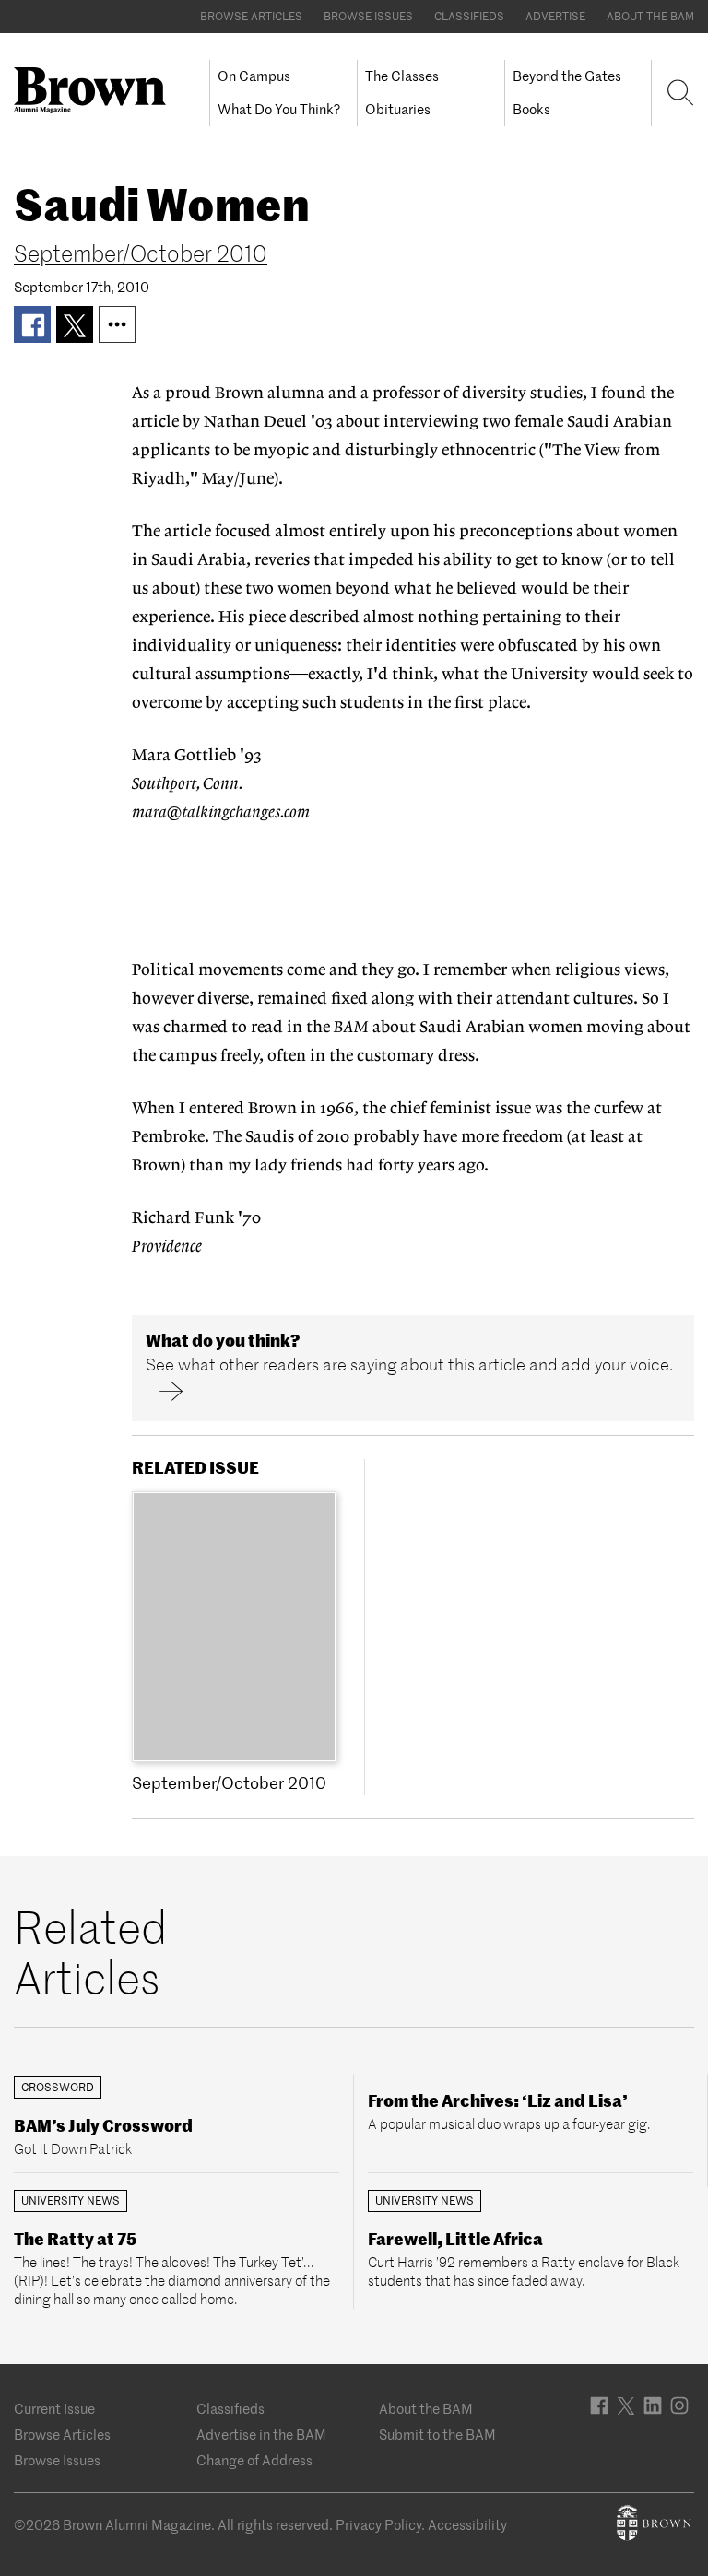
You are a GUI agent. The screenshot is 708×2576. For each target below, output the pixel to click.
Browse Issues (368, 16)
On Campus (254, 76)
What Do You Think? (279, 109)
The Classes (402, 76)
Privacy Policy (378, 2525)
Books (531, 109)
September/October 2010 (141, 254)
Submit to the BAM (437, 2435)
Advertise (555, 16)
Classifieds (469, 16)
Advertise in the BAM (261, 2435)
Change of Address (254, 2460)
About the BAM (650, 16)
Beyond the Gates (567, 76)
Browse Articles (251, 16)
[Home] (97, 90)
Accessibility (467, 2525)
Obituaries (398, 109)
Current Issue (54, 2409)
